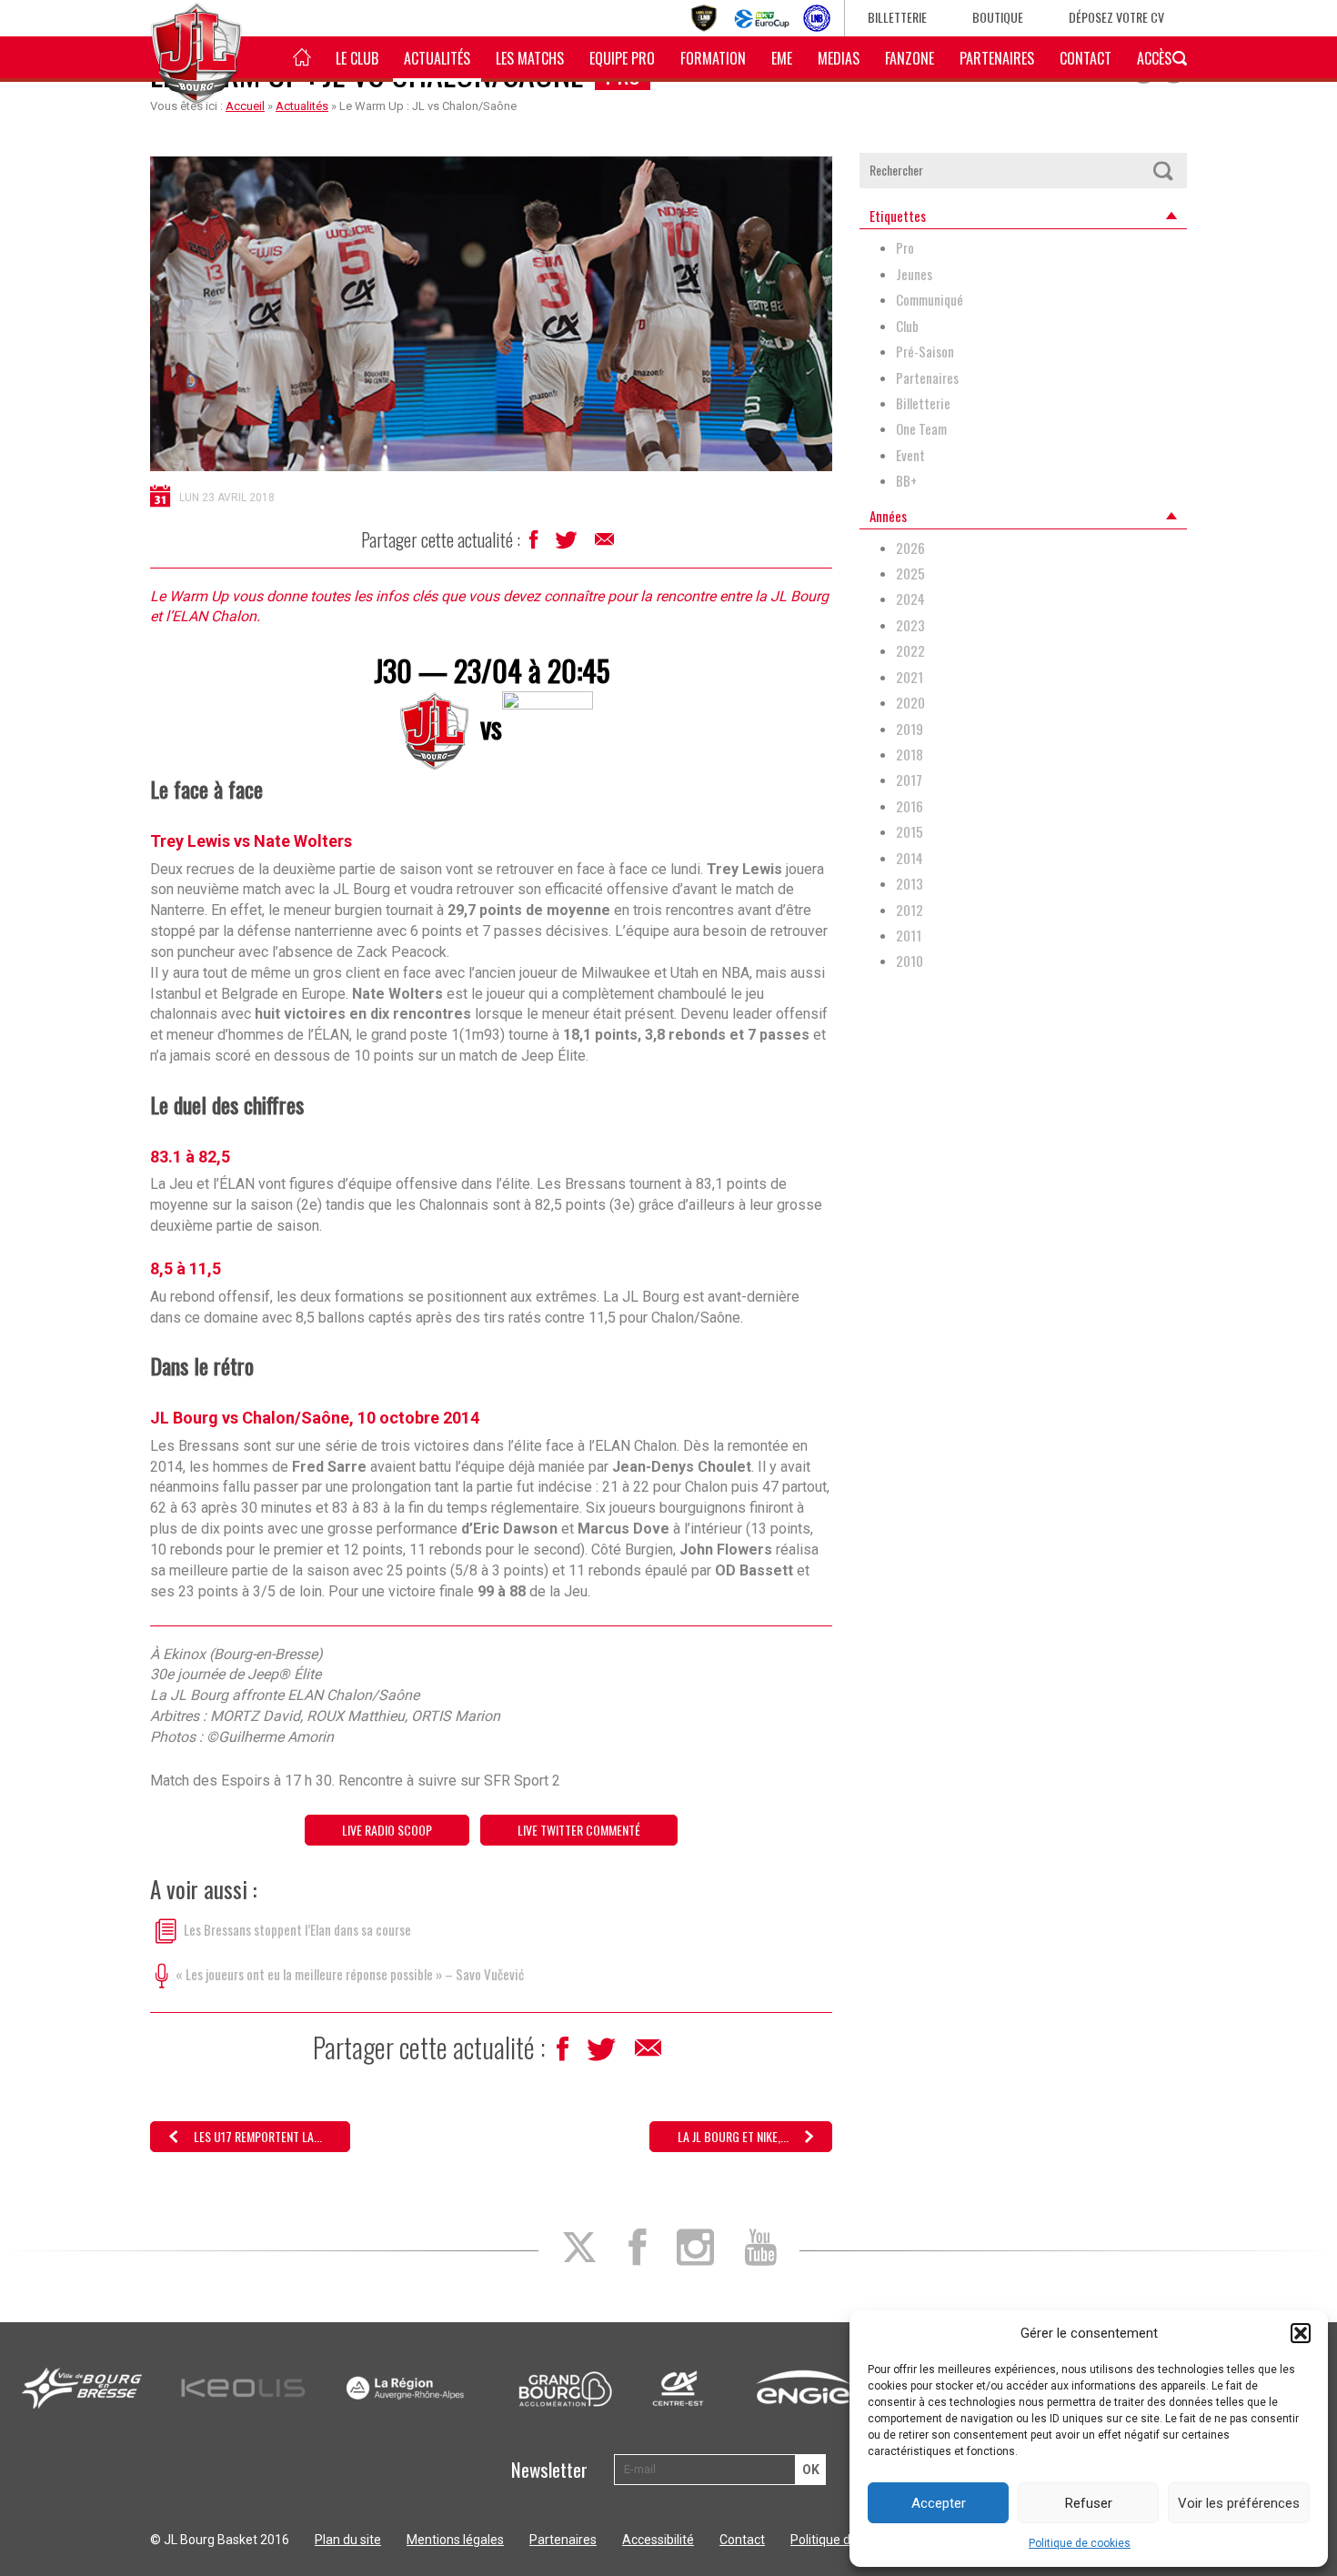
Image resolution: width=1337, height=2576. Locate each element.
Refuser (1089, 2503)
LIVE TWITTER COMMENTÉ (579, 1830)
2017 (909, 780)
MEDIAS (839, 58)
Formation (713, 58)
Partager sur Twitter (568, 545)
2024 (910, 599)
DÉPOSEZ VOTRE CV (1116, 17)
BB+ (906, 481)
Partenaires (997, 58)
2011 (909, 936)
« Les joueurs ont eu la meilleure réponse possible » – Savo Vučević (350, 1973)
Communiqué (930, 300)
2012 (910, 910)
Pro (905, 248)
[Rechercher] (1162, 171)
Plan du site (348, 2540)
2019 (910, 729)
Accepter (939, 2503)
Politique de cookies (1080, 2543)
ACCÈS (1154, 58)
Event (910, 455)
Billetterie (897, 17)
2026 (910, 548)
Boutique (998, 17)
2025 (910, 574)
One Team (921, 429)
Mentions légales (455, 2540)
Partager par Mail (606, 544)
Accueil (245, 106)
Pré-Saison (925, 352)
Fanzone (910, 58)
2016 (910, 806)
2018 (910, 755)
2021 (910, 677)
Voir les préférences (1239, 2503)
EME (782, 58)
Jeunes (914, 274)
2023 (910, 625)
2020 (910, 703)
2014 (910, 858)
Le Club (357, 58)
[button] (1301, 2333)
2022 (910, 651)
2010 (910, 961)
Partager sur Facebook (535, 544)
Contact (1086, 58)
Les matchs (530, 58)
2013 (910, 884)
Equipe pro (622, 58)
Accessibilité (658, 2540)
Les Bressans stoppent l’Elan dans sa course (297, 1928)
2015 (910, 832)
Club (907, 326)
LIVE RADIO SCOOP (387, 1830)
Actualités (437, 58)
